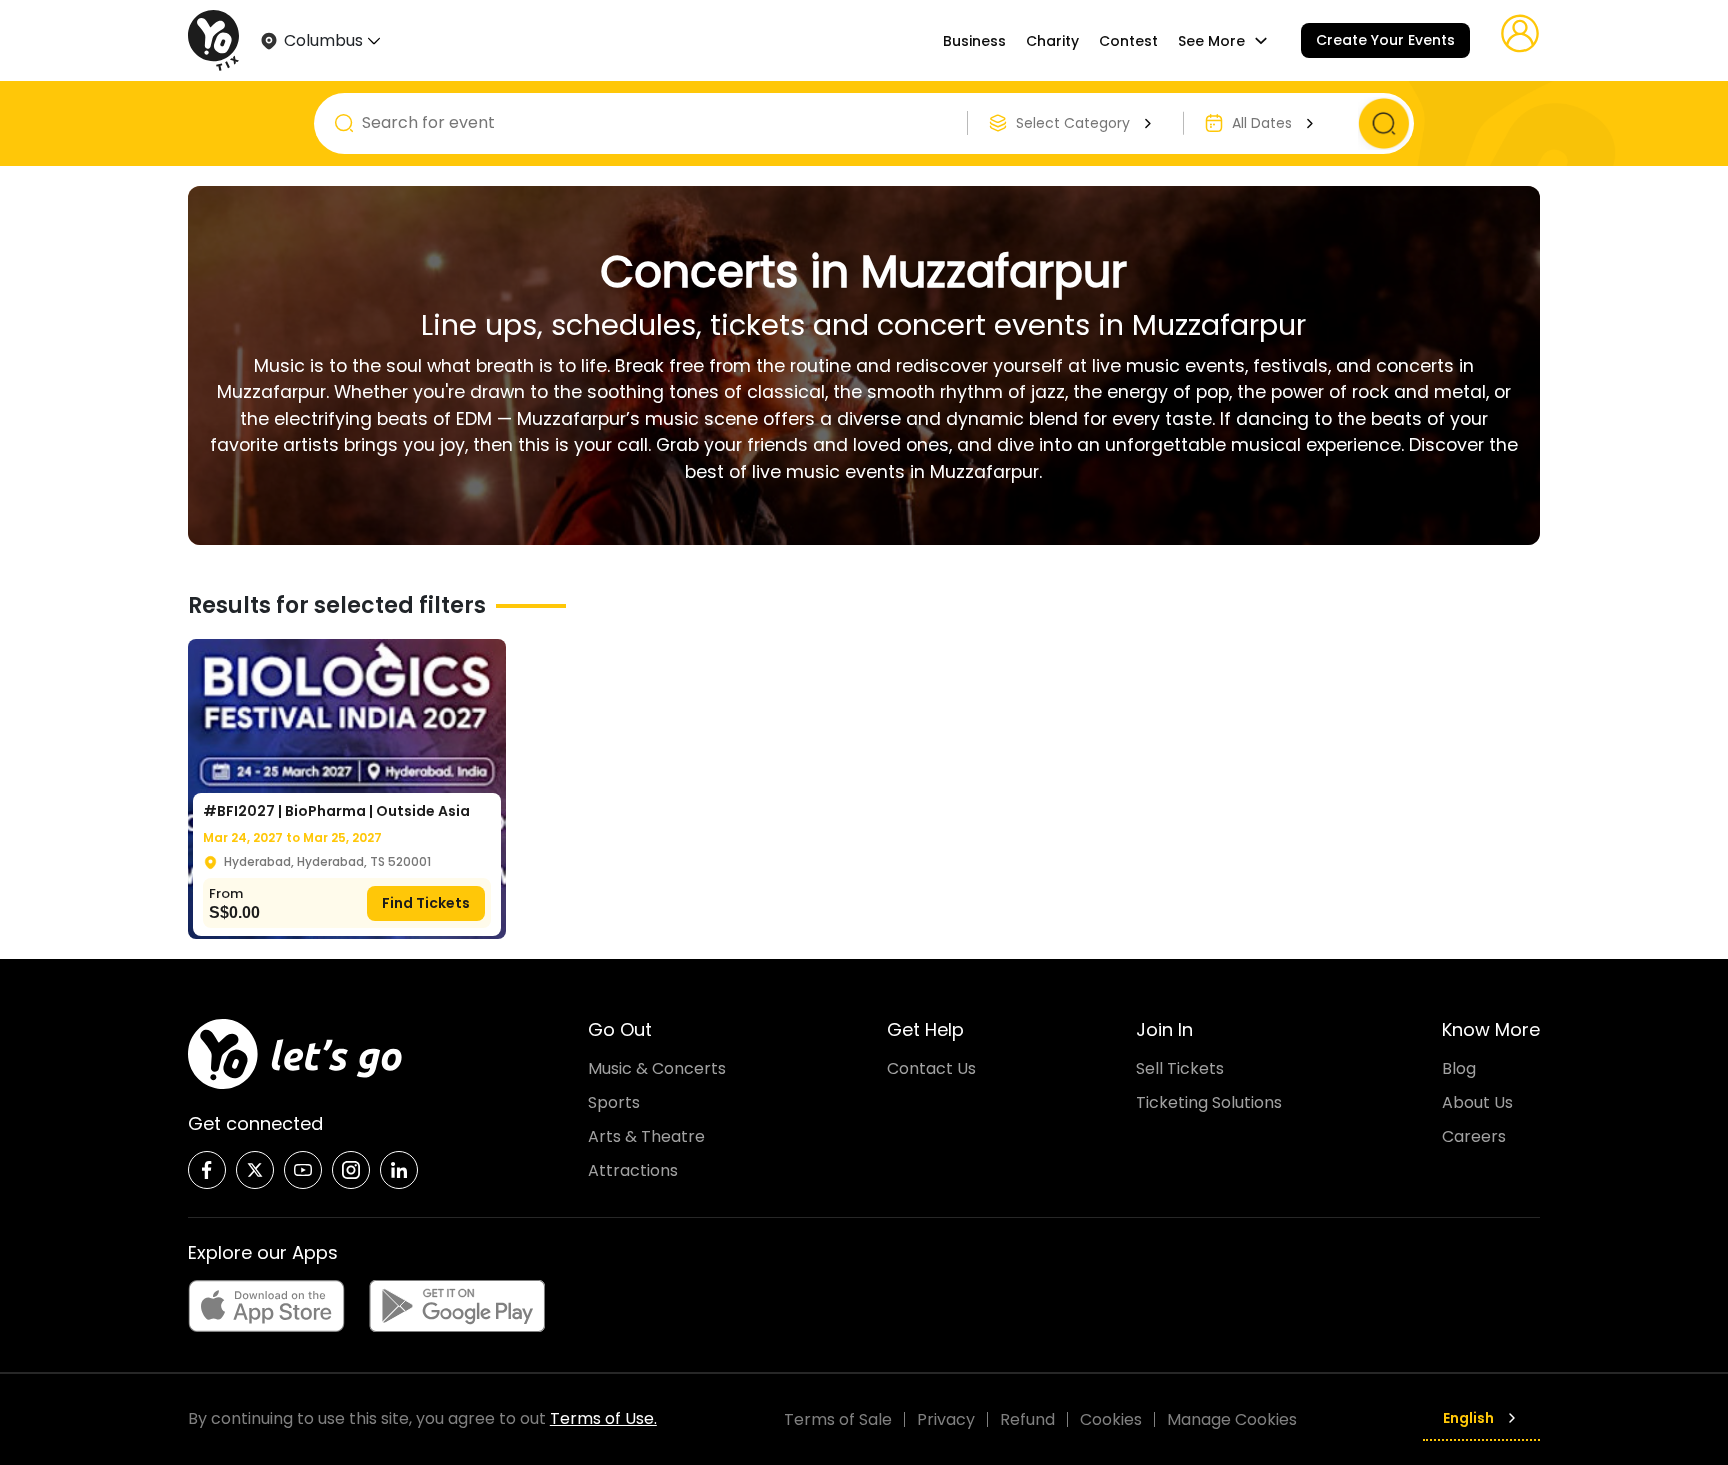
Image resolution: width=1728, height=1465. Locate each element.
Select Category (1073, 123)
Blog (1459, 1068)
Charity (1052, 41)
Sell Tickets (1180, 1068)
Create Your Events (1385, 40)
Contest (1128, 41)
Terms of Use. (603, 1418)
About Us (1477, 1102)
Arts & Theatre (646, 1136)
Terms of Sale (838, 1419)
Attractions (633, 1170)
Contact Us (931, 1068)
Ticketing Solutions (1209, 1102)
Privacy (946, 1419)
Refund (1027, 1419)
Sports (614, 1102)
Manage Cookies (1232, 1419)
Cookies (1111, 1419)
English (1468, 1418)
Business (974, 41)
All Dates (1262, 123)
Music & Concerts (657, 1068)
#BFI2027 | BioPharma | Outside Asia (336, 811)
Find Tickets (426, 903)
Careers (1474, 1136)
